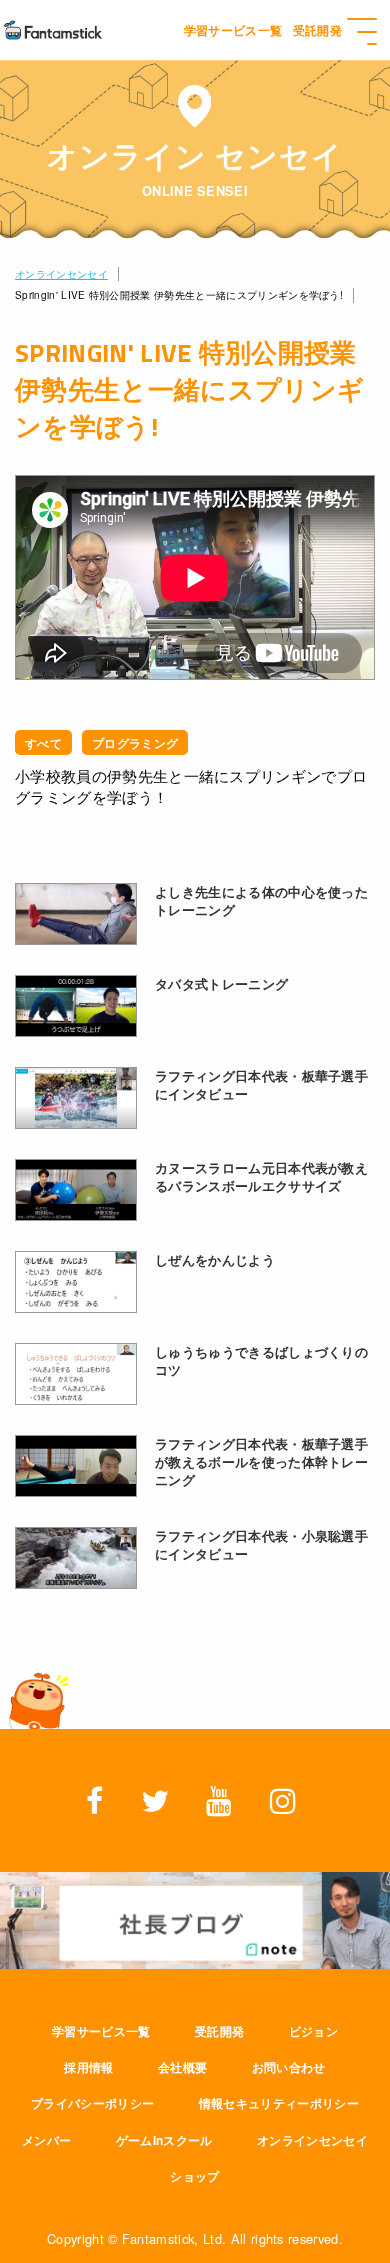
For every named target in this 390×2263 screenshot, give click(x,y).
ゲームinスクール (164, 2140)
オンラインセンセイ (61, 274)
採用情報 (88, 2067)
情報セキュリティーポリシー (279, 2103)
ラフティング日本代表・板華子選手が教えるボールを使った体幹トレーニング (261, 1462)
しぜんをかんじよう (215, 1260)
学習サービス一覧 (101, 2031)
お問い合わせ (289, 2067)
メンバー (46, 2140)
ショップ (194, 2176)
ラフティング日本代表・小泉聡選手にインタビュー (261, 1545)
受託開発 (219, 2031)
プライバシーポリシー (92, 2103)
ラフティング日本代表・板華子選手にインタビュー (261, 1085)
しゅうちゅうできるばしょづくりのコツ (261, 1361)
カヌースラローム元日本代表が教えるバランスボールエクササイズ (261, 1177)
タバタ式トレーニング (221, 984)
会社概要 (182, 2067)
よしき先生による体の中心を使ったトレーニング (261, 901)
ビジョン (313, 2031)
